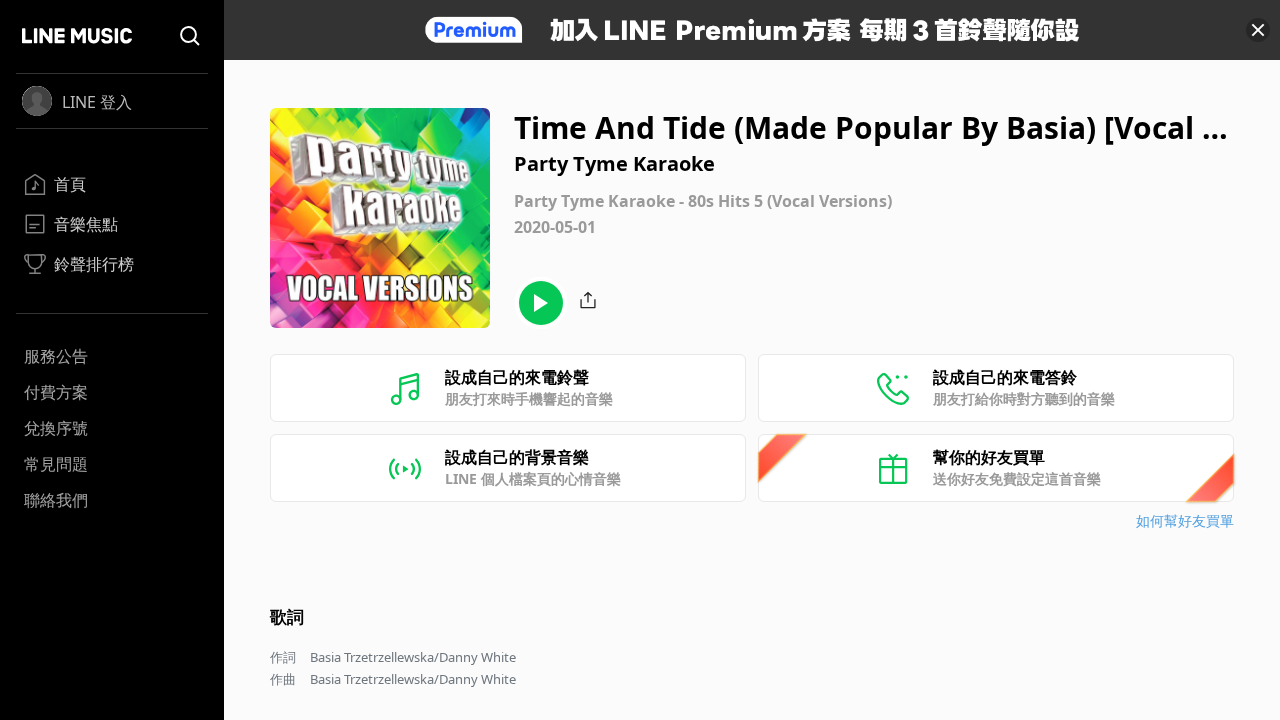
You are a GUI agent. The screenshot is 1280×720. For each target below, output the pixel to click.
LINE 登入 (97, 102)
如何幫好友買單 (1185, 520)
